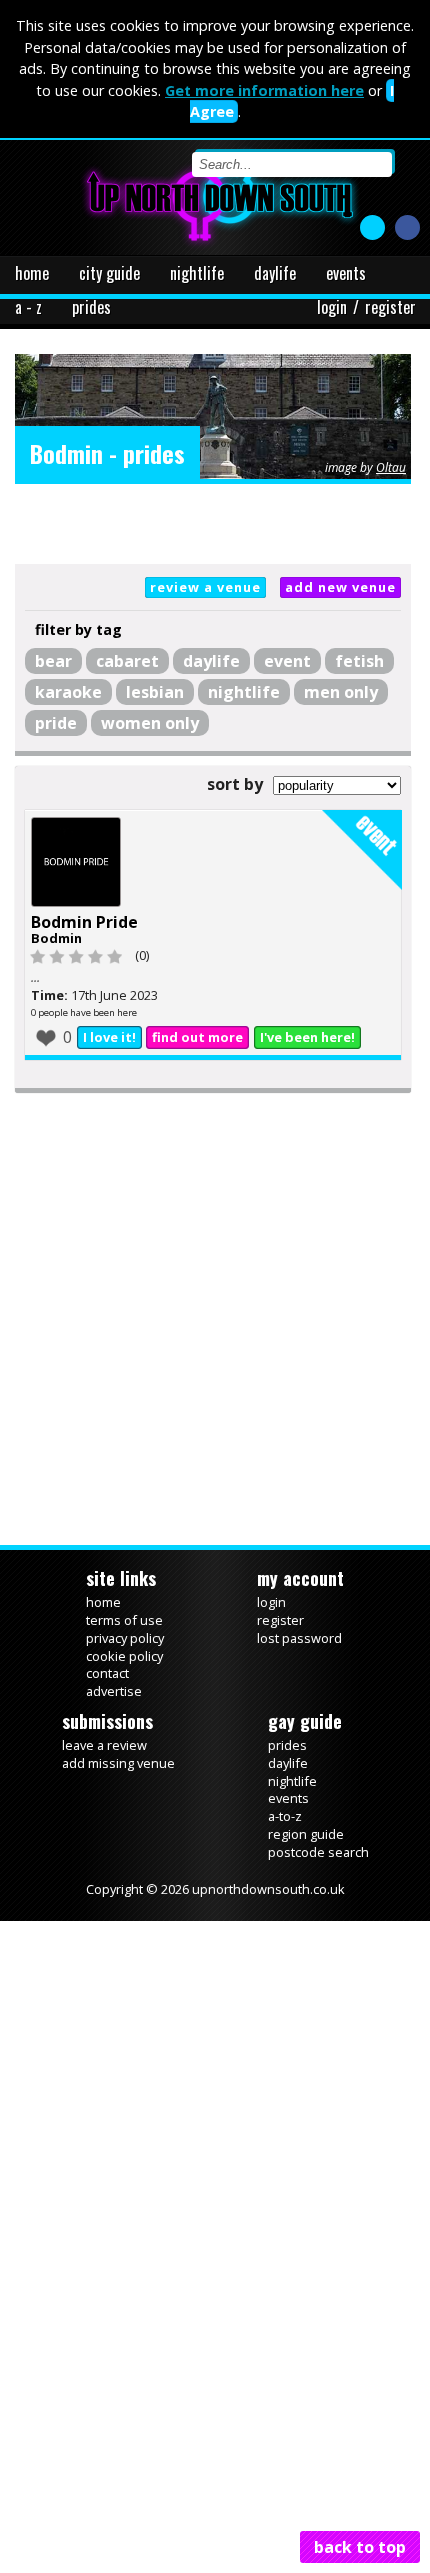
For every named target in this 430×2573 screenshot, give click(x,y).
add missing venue (118, 1793)
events (346, 273)
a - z (28, 307)
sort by (235, 784)
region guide (306, 1864)
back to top (360, 2547)
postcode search (318, 1882)
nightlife (197, 273)
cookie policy (124, 1686)
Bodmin (56, 968)
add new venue (340, 587)
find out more (197, 1068)
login (332, 307)
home (32, 273)
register (390, 307)
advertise (114, 1721)
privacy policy (125, 1668)
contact (107, 1703)
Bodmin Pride (84, 952)
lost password (299, 1668)
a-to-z (285, 1846)
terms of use (124, 1650)
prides (91, 307)
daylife (275, 273)
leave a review (104, 1775)
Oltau (391, 467)
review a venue (205, 587)
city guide (109, 273)
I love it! (109, 1068)
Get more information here (264, 90)
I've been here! (307, 1068)
